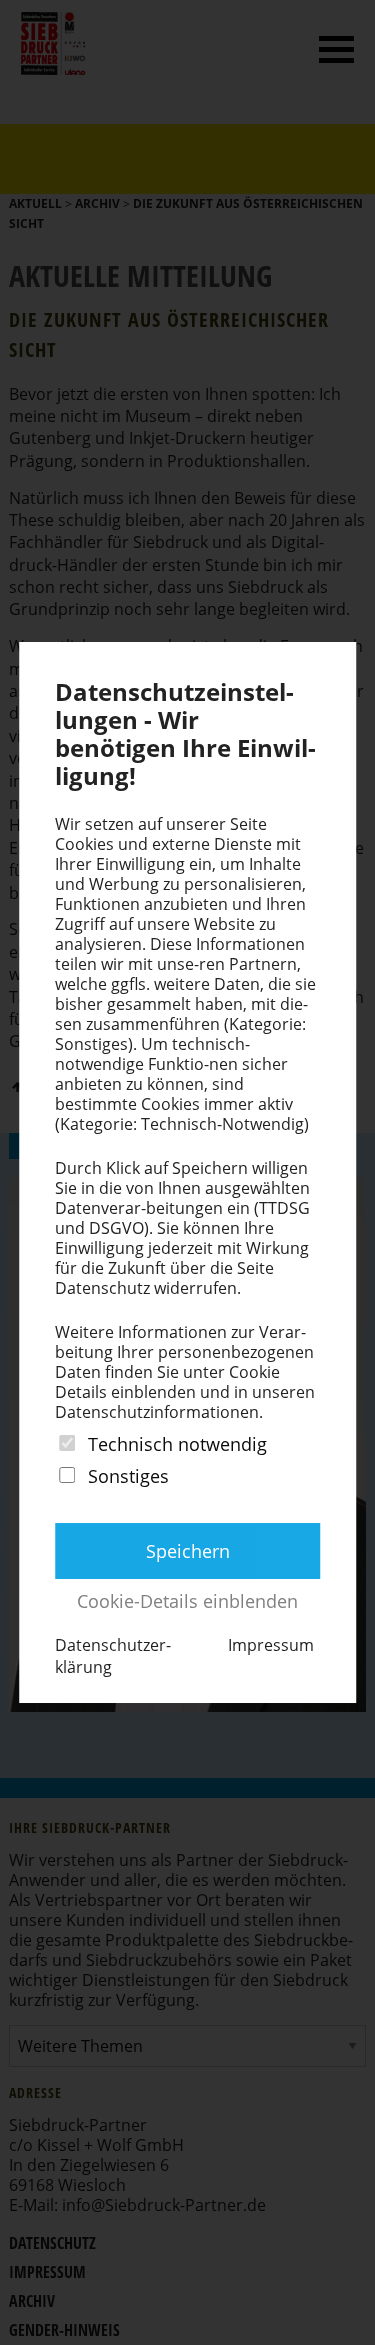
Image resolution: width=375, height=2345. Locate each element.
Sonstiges (128, 1477)
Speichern (188, 1551)
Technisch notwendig (177, 1444)
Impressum (271, 1645)
